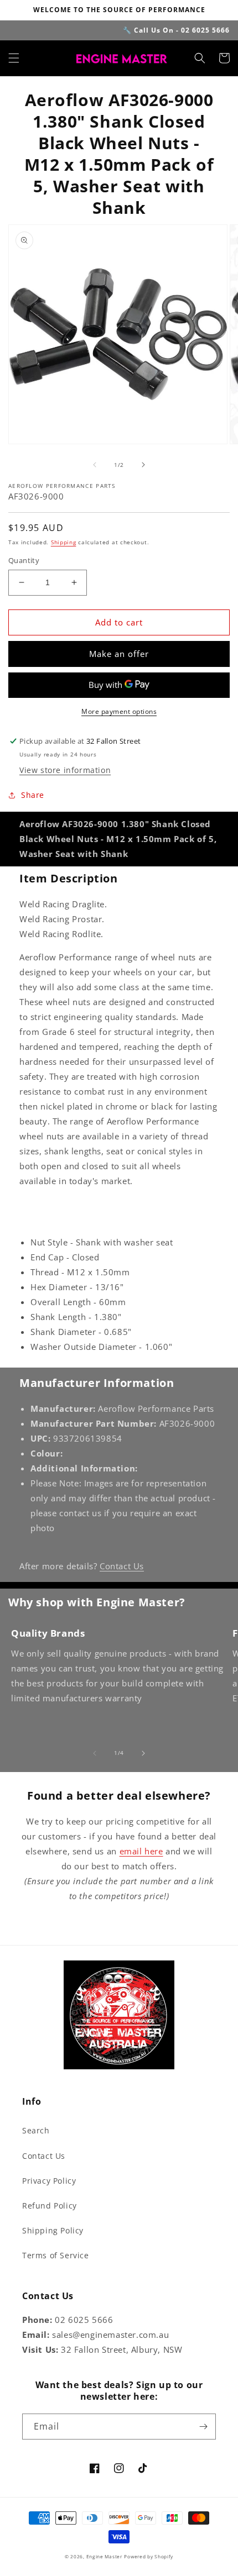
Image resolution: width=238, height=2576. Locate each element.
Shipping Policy (53, 2230)
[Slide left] (95, 465)
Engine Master (104, 2556)
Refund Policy (50, 2206)
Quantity (24, 560)
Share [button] (33, 795)
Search (36, 2130)
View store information (65, 770)
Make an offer (119, 654)
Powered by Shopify (149, 2556)
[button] (14, 58)
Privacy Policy (49, 2181)
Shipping (64, 542)
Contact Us (122, 1566)
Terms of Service (56, 2255)
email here (141, 1851)
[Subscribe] (203, 2427)
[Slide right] (143, 465)
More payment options (119, 711)
